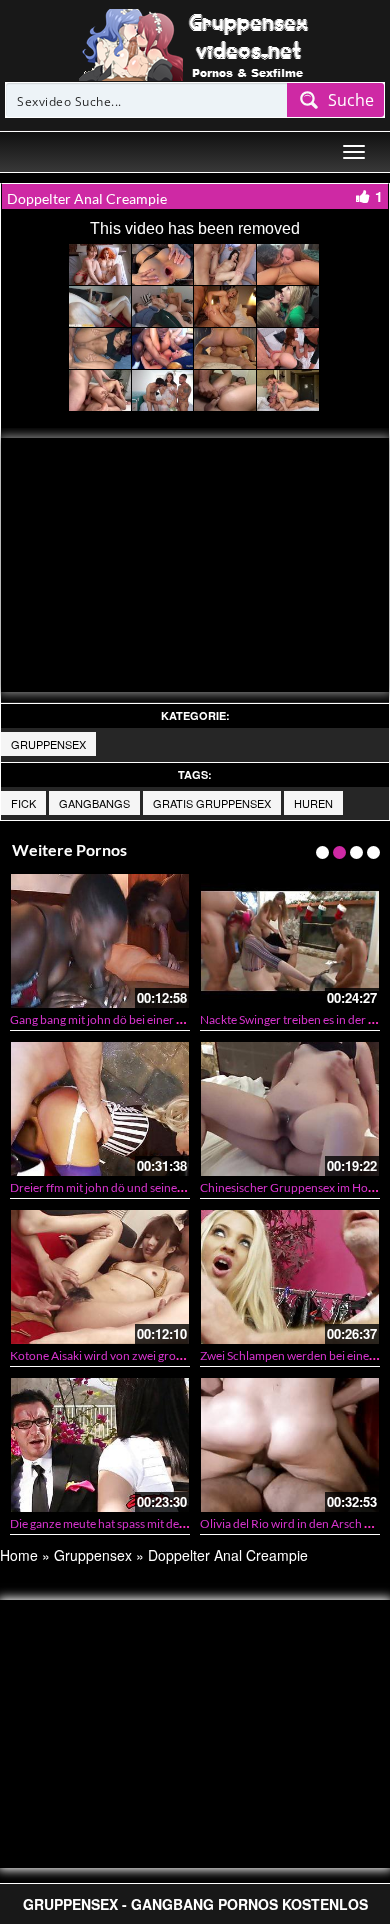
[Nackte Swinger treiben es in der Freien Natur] (290, 940)
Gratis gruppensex (212, 803)
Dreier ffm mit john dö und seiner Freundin (121, 1187)
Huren (313, 803)
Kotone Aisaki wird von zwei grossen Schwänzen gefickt (154, 1355)
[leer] (195, 43)
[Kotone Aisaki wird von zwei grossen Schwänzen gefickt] (100, 1276)
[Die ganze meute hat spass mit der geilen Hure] (100, 1444)
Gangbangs (94, 803)
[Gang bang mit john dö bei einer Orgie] (100, 940)
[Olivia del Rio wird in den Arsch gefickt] (290, 1444)
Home (19, 1555)
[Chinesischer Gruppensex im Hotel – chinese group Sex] (290, 1108)
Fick (23, 803)
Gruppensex (48, 744)
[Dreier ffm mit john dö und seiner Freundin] (100, 1108)
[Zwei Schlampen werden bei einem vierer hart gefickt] (290, 1276)
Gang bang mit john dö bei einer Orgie (108, 1019)
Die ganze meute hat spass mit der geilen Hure (128, 1523)
